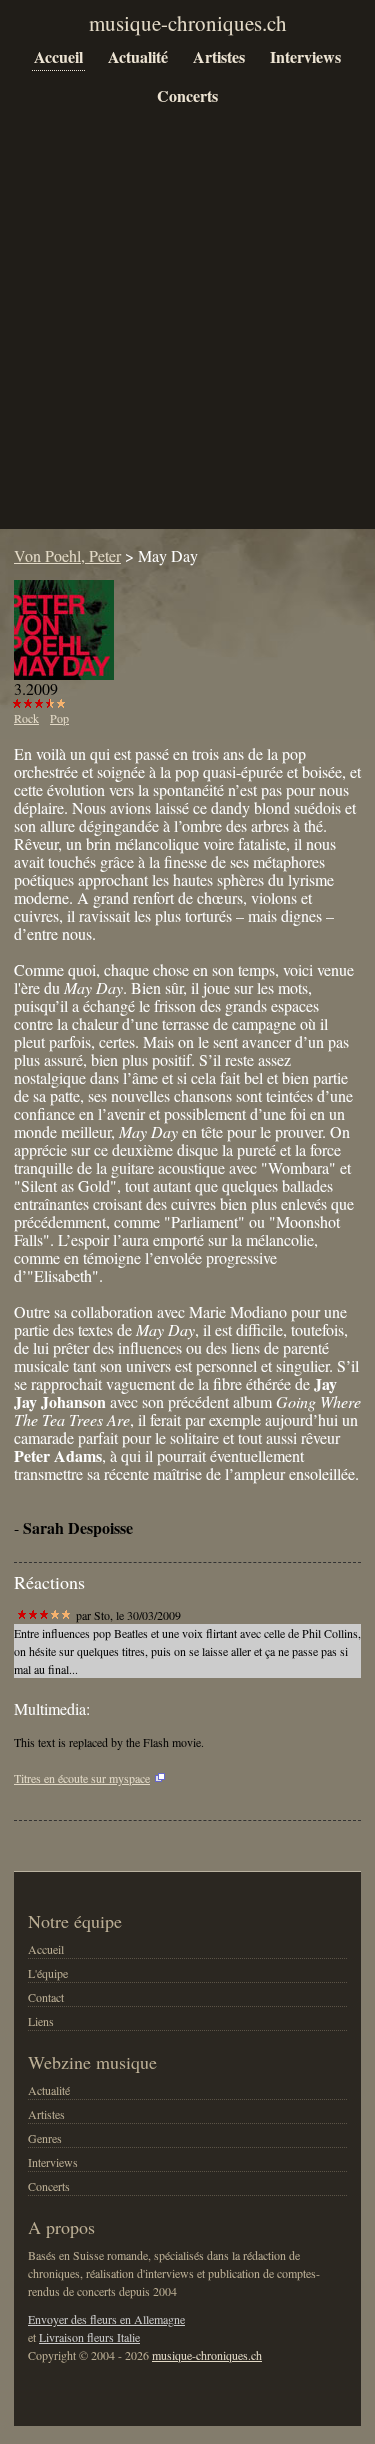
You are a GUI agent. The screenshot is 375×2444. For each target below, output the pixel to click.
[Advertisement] (187, 333)
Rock (26, 718)
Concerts (187, 95)
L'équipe (48, 1973)
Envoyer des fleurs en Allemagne (106, 2319)
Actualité (138, 56)
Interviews (305, 56)
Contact (46, 1997)
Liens (41, 2021)
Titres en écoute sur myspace (82, 1778)
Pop (59, 718)
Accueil (58, 56)
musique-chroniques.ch (207, 2355)
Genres (45, 2138)
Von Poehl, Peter (67, 555)
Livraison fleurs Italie (89, 2337)
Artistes (219, 56)
